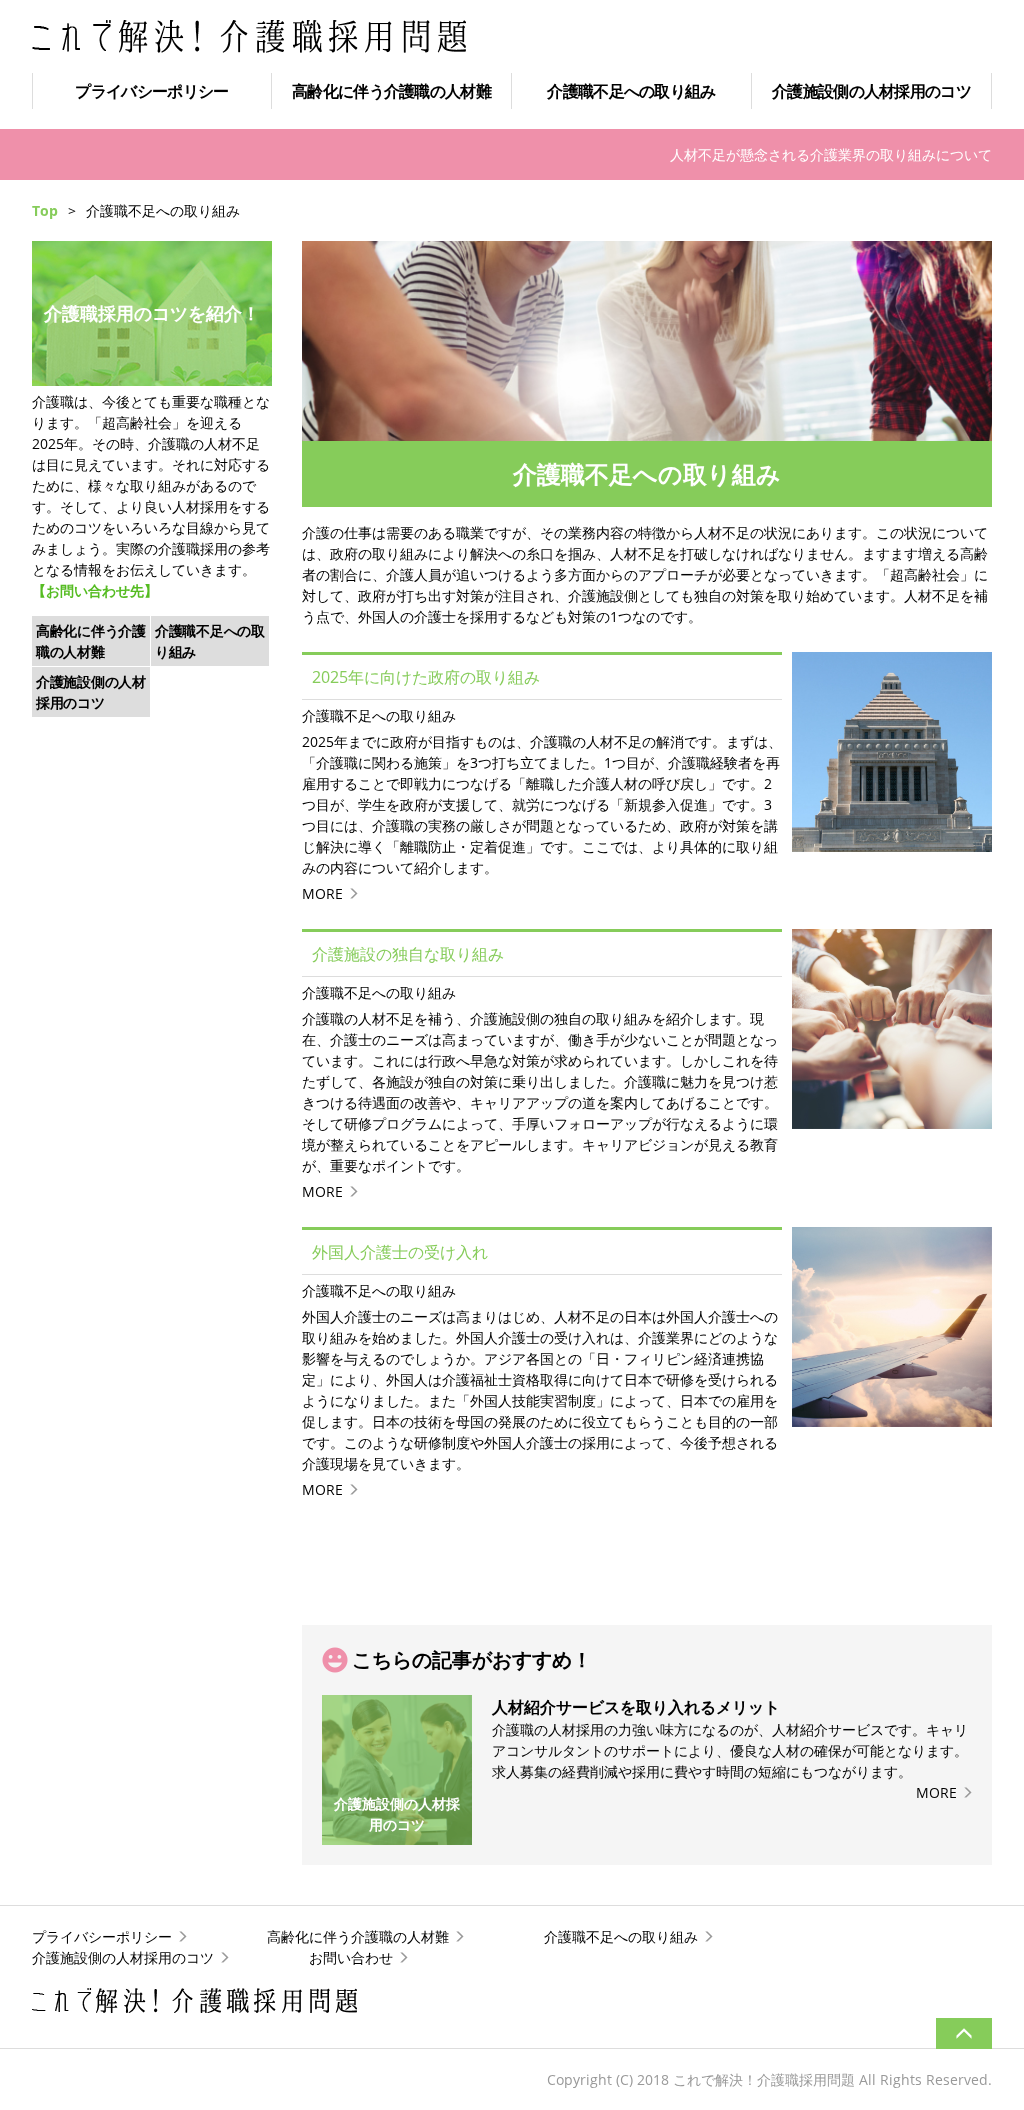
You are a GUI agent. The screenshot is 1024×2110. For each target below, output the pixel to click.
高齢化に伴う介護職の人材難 (391, 91)
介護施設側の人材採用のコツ (871, 91)
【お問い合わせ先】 (95, 590)
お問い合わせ (351, 1957)
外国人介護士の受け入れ (400, 1252)
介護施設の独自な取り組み (408, 954)
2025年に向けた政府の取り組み (426, 677)
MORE (322, 893)
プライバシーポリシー (151, 91)
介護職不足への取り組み (631, 91)
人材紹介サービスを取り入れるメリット (636, 1707)
